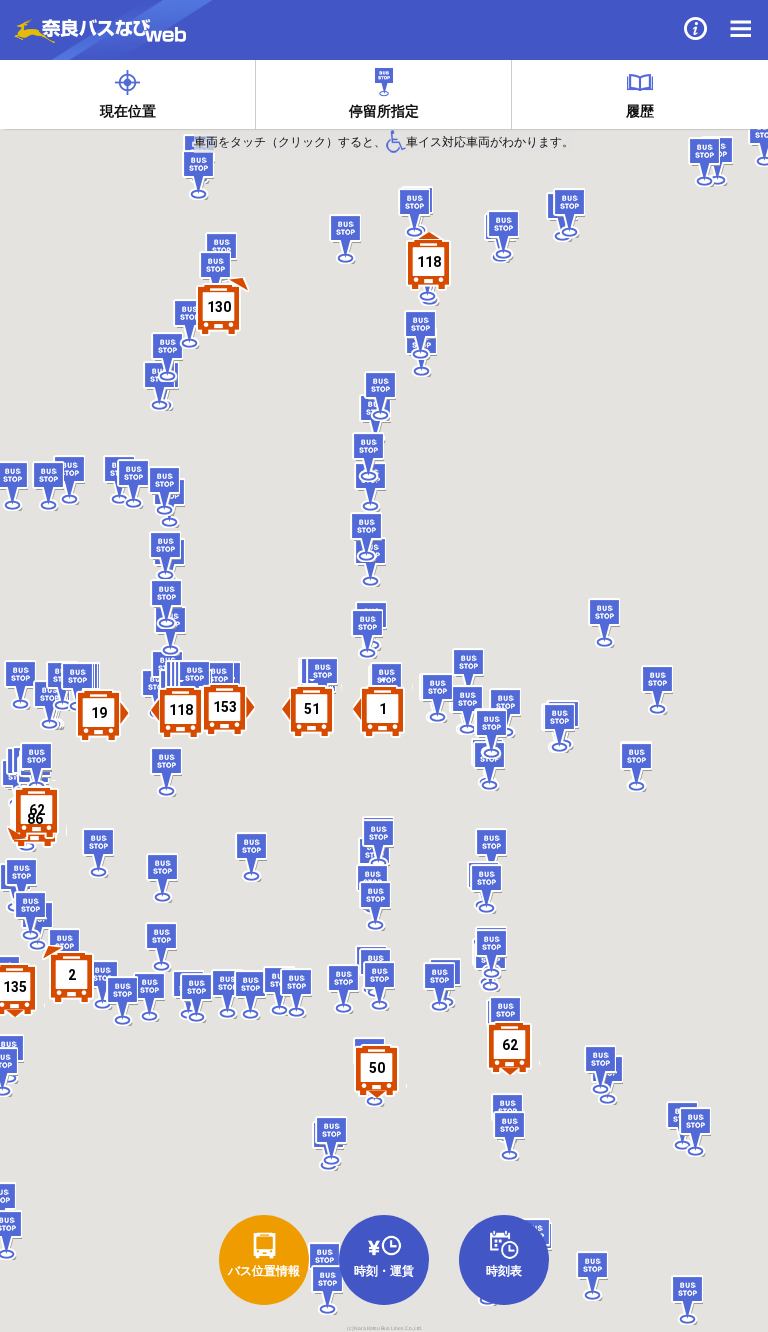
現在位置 (128, 111)
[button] (429, 262)
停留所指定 (384, 111)
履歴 (640, 111)
